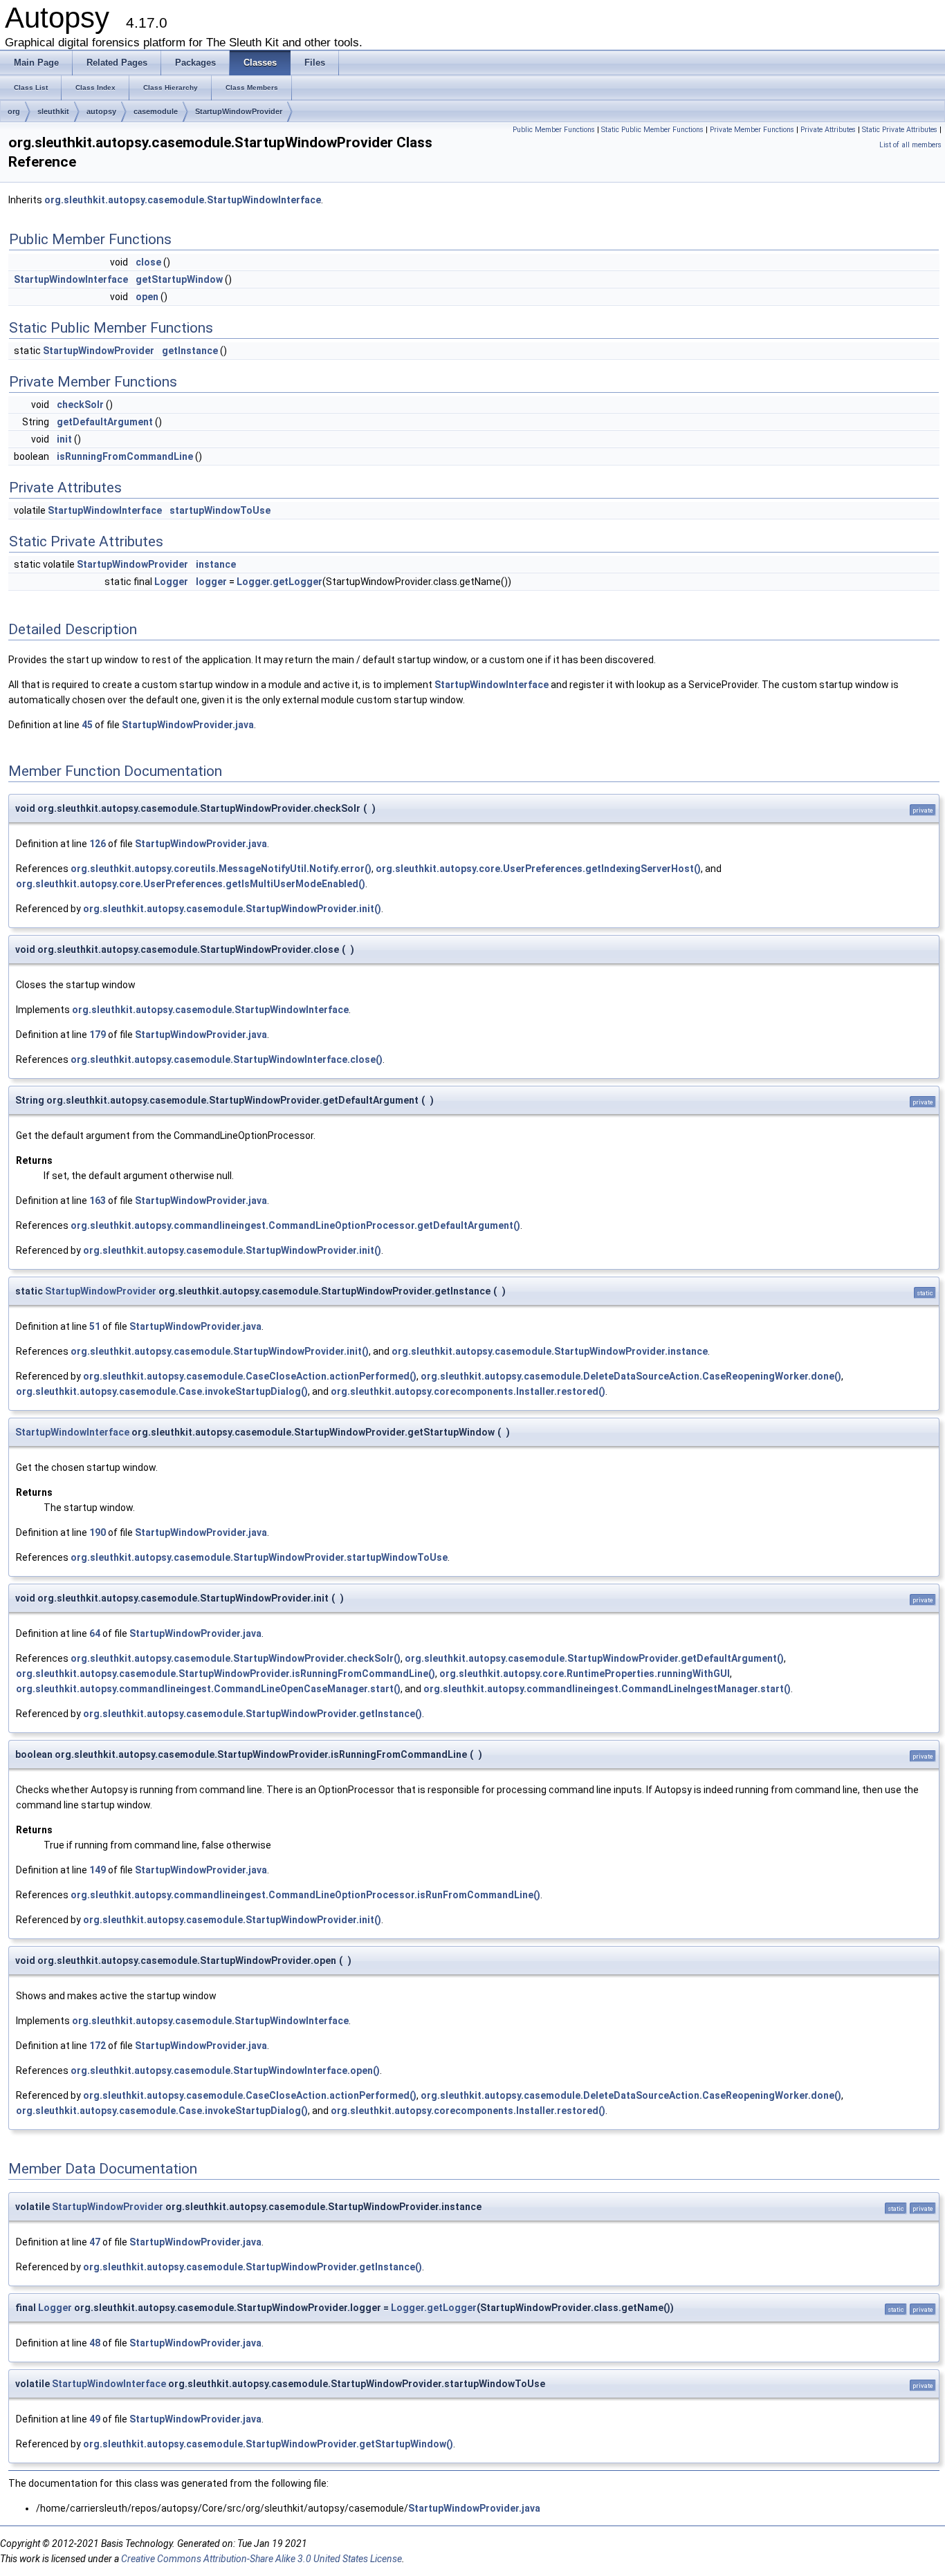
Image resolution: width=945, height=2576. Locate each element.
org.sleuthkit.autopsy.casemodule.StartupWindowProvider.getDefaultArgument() (594, 1658)
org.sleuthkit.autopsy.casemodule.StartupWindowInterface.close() (227, 1059)
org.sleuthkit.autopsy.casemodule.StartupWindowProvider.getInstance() (253, 1714)
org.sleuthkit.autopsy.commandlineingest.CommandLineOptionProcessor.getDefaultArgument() (295, 1225)
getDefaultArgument (105, 422)
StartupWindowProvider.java (188, 725)
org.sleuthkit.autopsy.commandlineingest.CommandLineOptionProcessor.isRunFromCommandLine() (305, 1895)
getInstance (190, 351)
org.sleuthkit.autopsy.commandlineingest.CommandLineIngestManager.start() (607, 1689)
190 (98, 1532)
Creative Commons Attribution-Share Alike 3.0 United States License (262, 2559)
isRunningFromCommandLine (125, 456)
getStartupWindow (179, 279)
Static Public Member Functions (652, 130)
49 (95, 2419)
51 (95, 1326)
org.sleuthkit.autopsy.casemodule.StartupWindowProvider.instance (550, 1351)
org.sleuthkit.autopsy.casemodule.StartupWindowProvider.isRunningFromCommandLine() (226, 1674)
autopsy (101, 111)
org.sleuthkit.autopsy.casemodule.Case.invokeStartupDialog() (162, 1391)
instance (216, 564)
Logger (171, 582)
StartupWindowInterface (71, 279)
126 (98, 844)
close (148, 262)
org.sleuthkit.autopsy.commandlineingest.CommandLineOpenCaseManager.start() (208, 1689)
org (14, 111)
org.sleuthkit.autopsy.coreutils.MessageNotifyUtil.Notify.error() (221, 869)
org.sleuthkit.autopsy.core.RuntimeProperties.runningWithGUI (585, 1674)
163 (98, 1201)
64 (95, 1633)
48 (95, 2343)
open (147, 297)
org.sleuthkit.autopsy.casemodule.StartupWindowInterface (183, 200)
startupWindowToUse (220, 510)
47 (95, 2242)
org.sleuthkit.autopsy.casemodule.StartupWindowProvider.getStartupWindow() (268, 2444)
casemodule (156, 111)
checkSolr (80, 405)
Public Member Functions (554, 130)
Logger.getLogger (279, 582)
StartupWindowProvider (239, 111)
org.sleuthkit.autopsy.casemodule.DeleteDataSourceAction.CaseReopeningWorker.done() (631, 1376)
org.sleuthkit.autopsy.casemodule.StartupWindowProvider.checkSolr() (236, 1658)
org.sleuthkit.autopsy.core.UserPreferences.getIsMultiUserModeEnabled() (191, 884)
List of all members (910, 145)
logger (211, 582)
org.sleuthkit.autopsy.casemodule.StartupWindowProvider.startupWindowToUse (259, 1557)
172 (98, 2046)
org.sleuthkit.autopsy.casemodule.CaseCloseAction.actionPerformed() (250, 1376)
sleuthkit (53, 111)
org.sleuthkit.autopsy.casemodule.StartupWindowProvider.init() (232, 909)
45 (87, 725)
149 (98, 1870)
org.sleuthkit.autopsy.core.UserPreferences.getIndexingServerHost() (538, 869)
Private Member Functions (752, 130)
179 (98, 1035)
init (64, 439)
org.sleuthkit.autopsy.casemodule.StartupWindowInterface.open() (225, 2070)
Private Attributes (828, 130)
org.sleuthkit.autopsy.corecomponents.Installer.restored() (468, 1391)
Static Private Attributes (900, 130)
